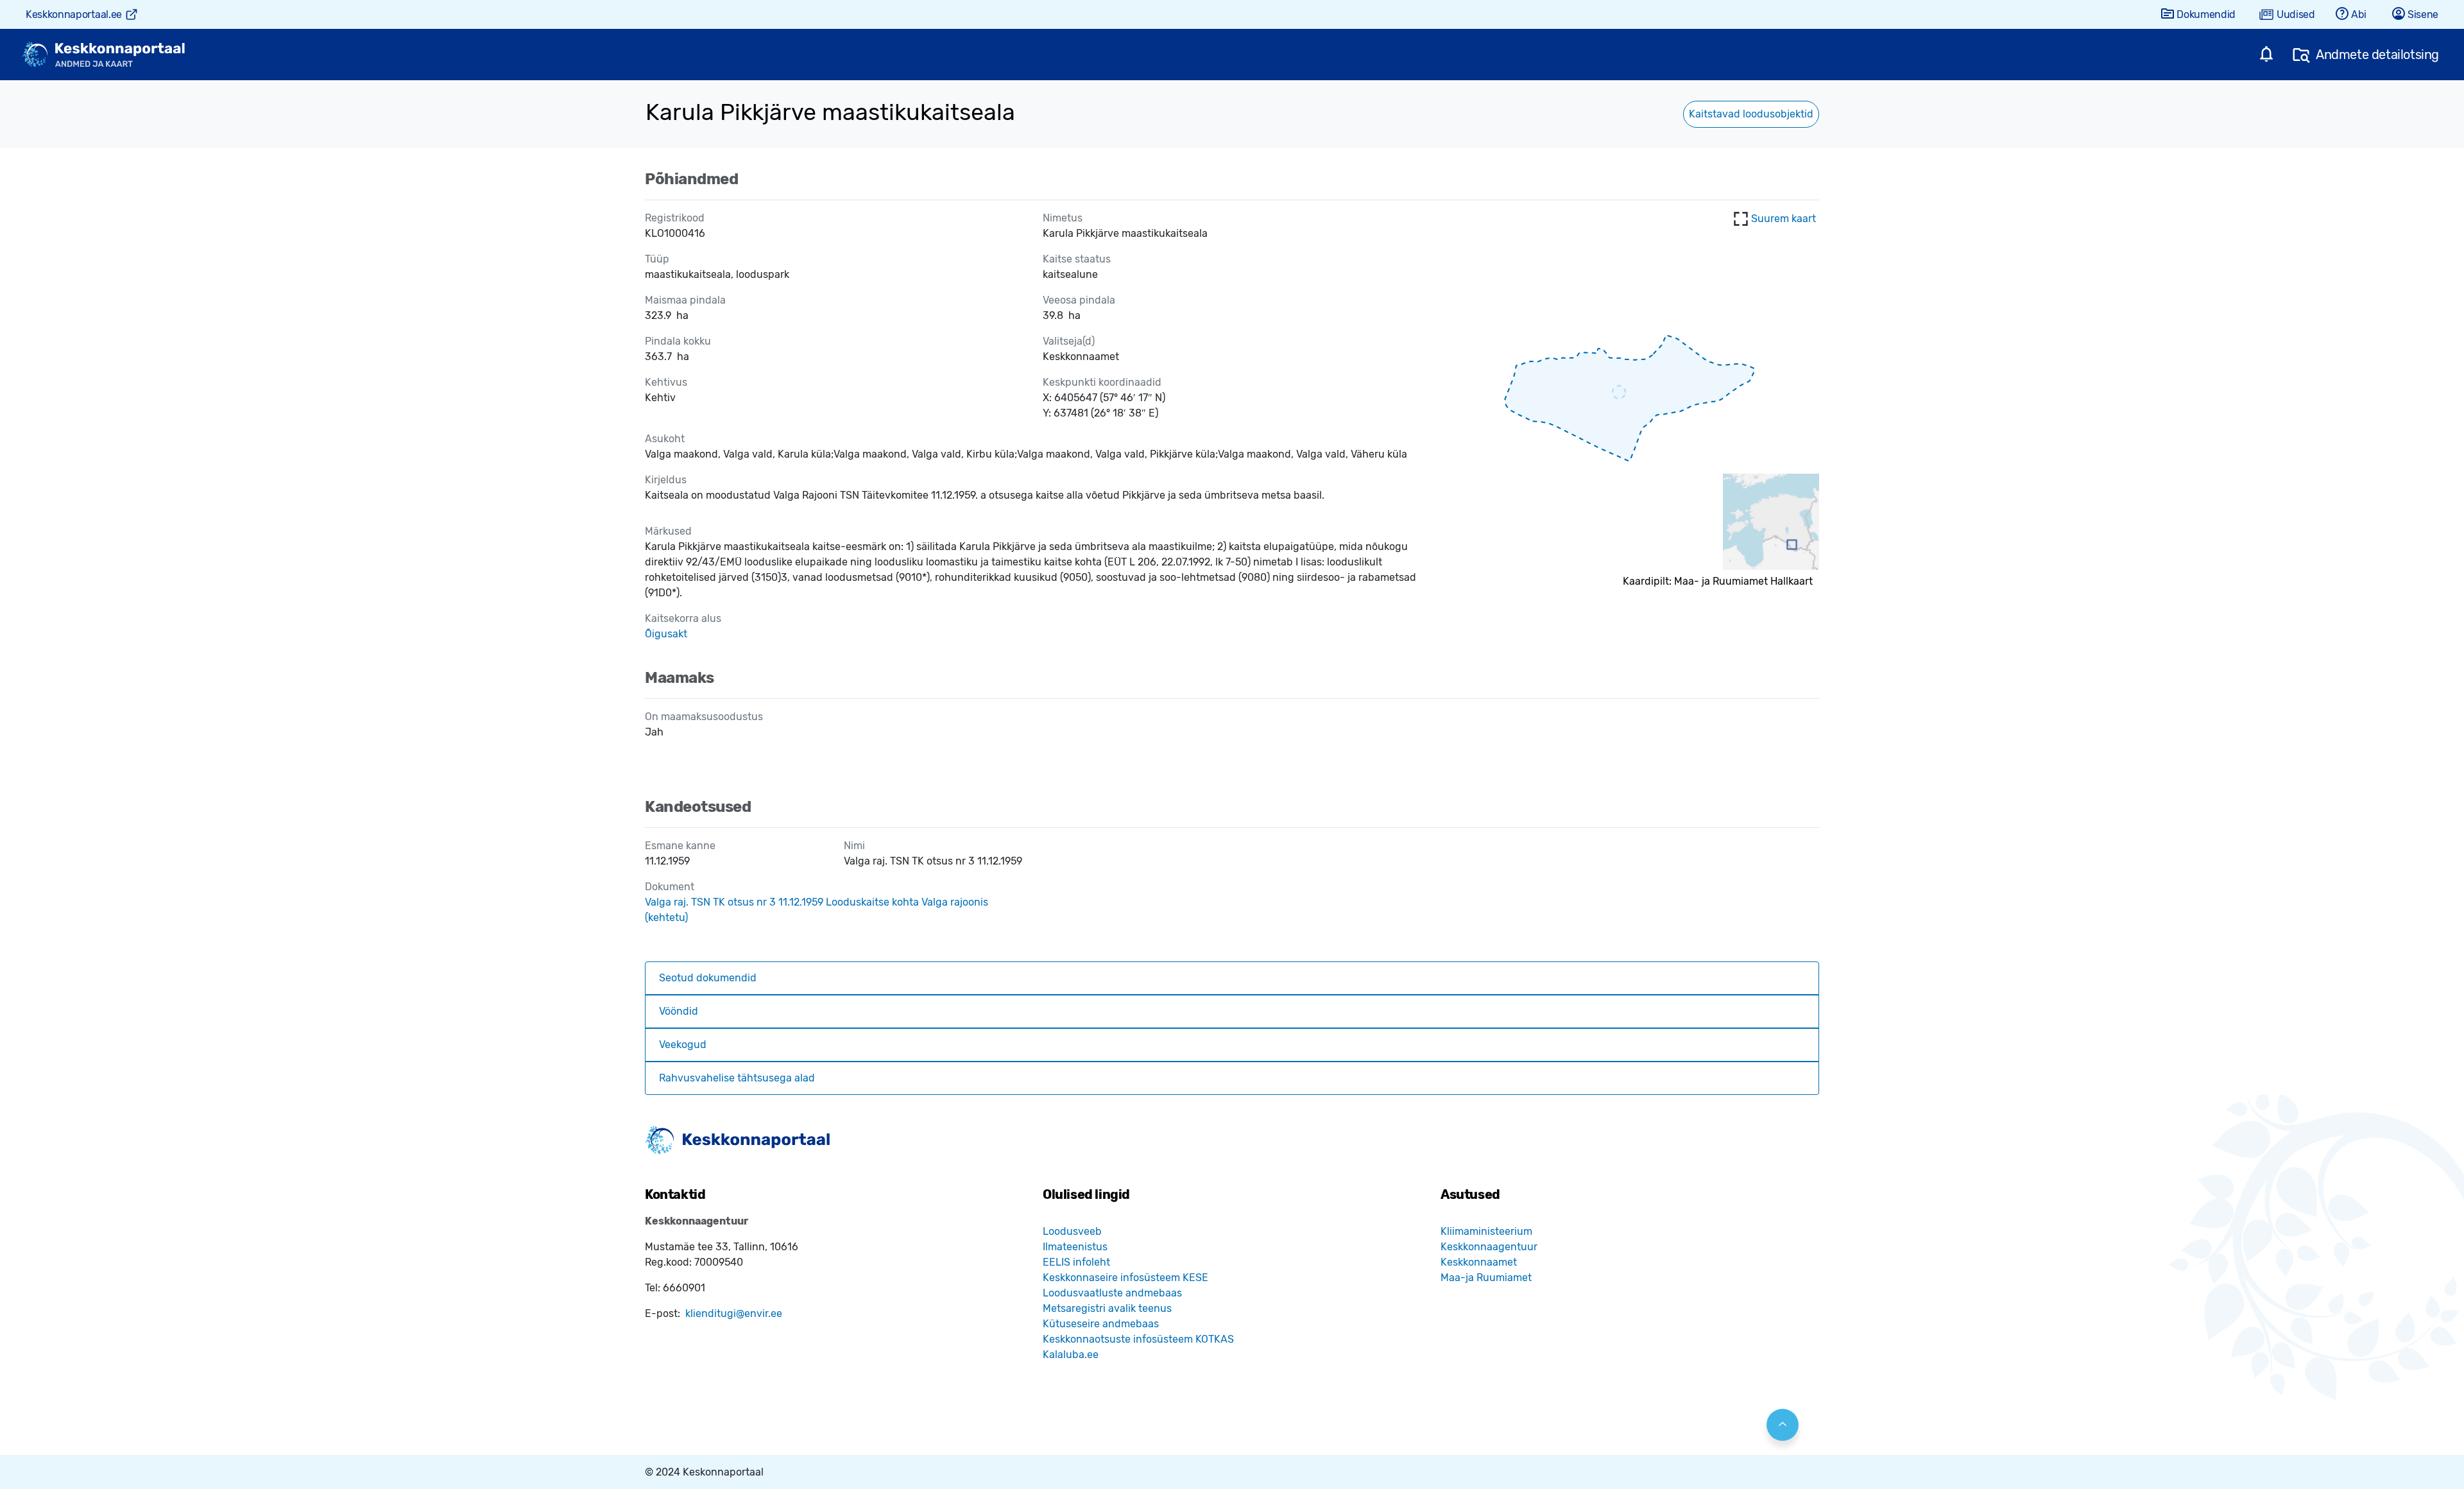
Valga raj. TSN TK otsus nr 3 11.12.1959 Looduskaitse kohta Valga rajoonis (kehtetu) (817, 910)
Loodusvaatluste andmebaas (1112, 1293)
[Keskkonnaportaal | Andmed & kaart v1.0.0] (103, 55)
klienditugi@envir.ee (734, 1313)
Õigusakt (666, 634)
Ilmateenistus (1075, 1247)
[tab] (1232, 978)
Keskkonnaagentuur (1489, 1247)
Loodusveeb (1072, 1231)
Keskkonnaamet (1479, 1262)
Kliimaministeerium (1486, 1231)
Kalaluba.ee (1071, 1355)
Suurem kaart (1784, 219)
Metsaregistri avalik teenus (1107, 1308)
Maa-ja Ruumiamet (1486, 1278)
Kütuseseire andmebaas (1101, 1324)
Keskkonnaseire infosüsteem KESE (1125, 1278)
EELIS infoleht (1076, 1262)
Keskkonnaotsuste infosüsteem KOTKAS (1138, 1339)
